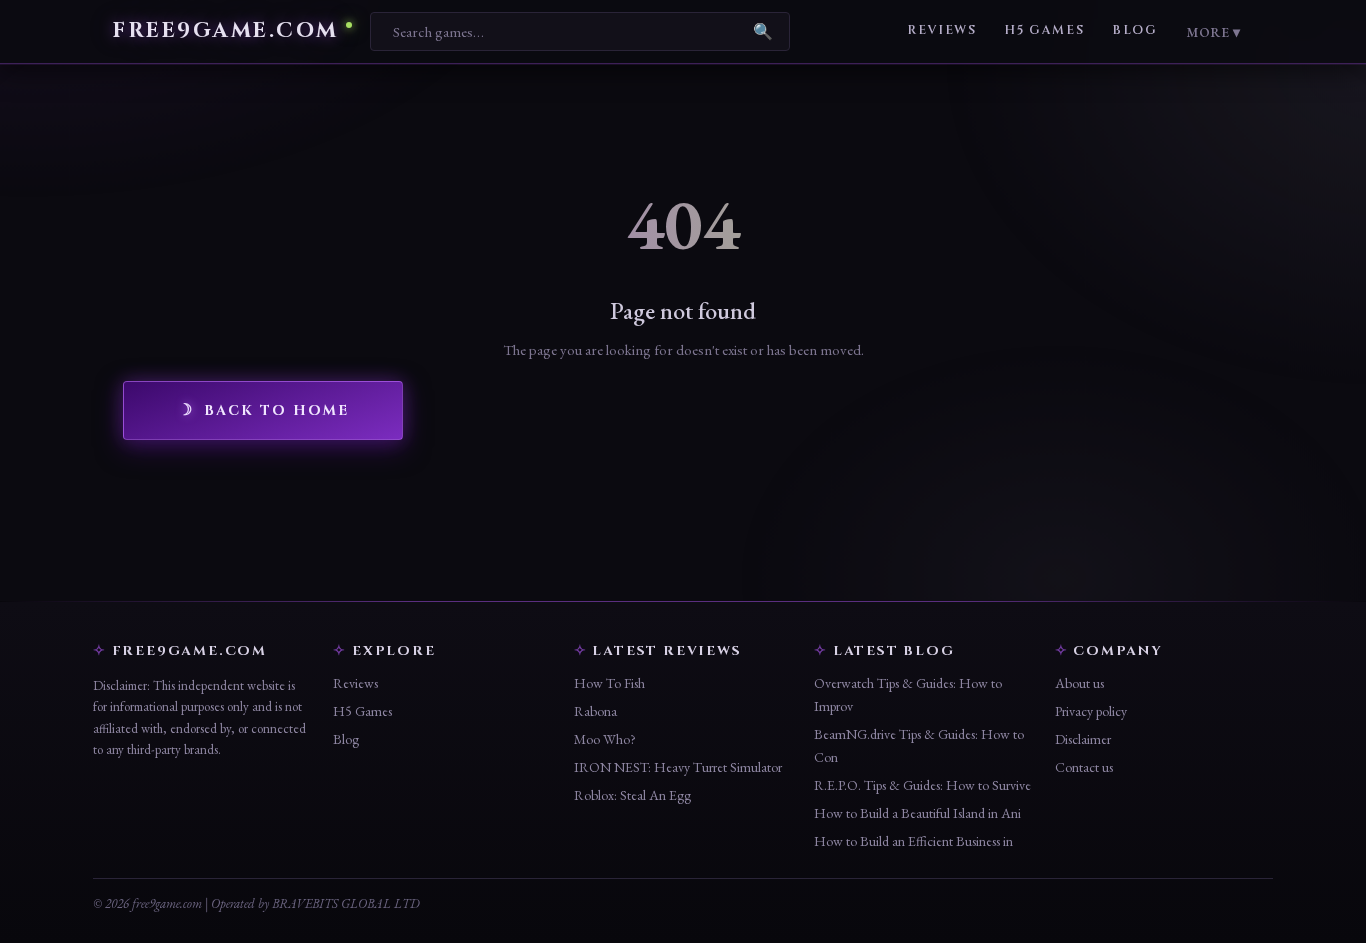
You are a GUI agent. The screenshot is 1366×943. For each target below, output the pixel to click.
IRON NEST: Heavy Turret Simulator (678, 767)
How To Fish (609, 683)
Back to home (276, 410)
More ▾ (1213, 32)
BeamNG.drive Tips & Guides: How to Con (919, 745)
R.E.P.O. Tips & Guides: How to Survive (922, 785)
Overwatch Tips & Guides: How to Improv (908, 694)
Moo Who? (605, 739)
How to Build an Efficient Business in (913, 841)
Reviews (941, 30)
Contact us (1084, 767)
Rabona (595, 711)
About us (1079, 683)
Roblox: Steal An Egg (632, 795)
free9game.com (226, 31)
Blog (1134, 30)
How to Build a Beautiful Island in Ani (917, 813)
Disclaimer (1083, 739)
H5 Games (1044, 30)
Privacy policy (1091, 711)
